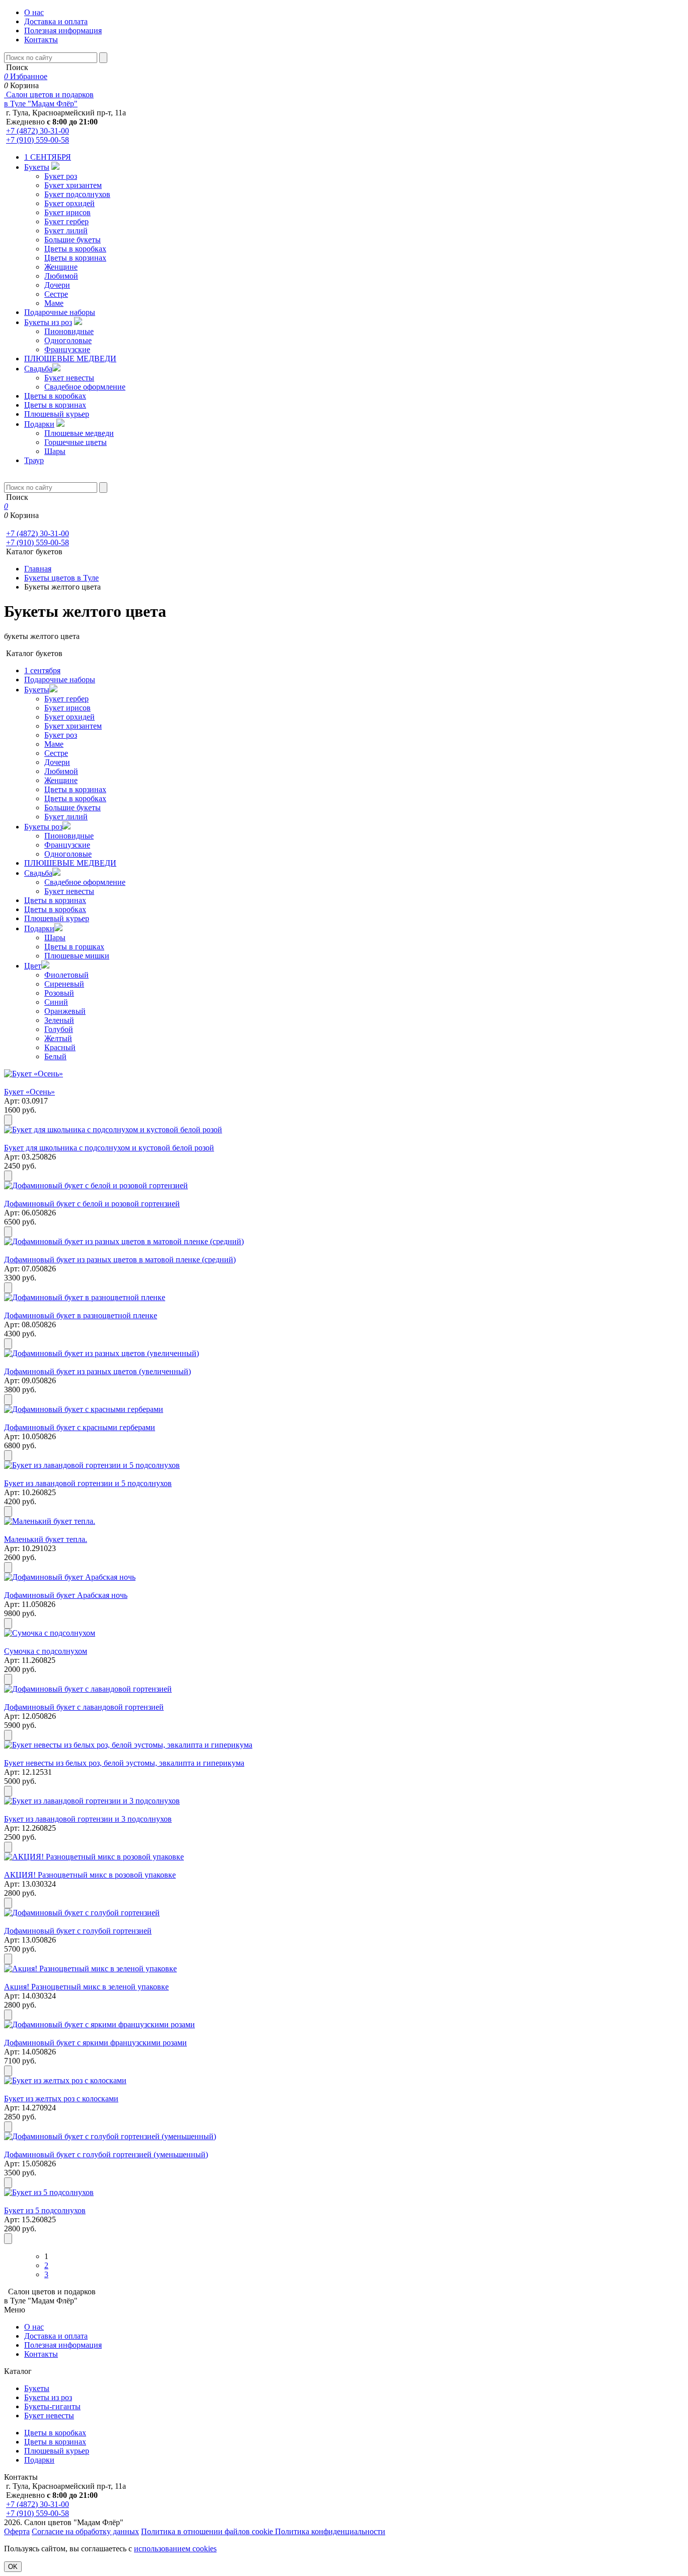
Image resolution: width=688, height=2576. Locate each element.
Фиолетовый (66, 975)
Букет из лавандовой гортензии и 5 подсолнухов (88, 1483)
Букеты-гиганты (52, 2406)
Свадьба (38, 369)
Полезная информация (63, 30)
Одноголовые (68, 340)
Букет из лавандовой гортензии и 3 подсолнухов (88, 1819)
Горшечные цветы (76, 442)
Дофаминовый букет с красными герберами (80, 1427)
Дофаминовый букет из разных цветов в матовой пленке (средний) (120, 1260)
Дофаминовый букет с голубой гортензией (78, 1931)
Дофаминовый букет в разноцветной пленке (81, 1315)
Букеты (37, 167)
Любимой (61, 276)
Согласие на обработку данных (85, 2531)
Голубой (59, 1029)
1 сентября (42, 670)
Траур (34, 460)
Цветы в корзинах (75, 258)
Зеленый (59, 1020)
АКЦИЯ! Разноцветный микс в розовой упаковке (90, 1875)
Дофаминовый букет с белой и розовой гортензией (92, 1204)
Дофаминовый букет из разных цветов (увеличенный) (97, 1371)
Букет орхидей (70, 203)
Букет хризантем (73, 185)
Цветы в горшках (74, 947)
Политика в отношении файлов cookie (208, 2531)
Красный (60, 1047)
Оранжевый (65, 1011)
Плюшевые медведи (79, 433)
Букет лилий (66, 231)
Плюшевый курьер (57, 414)
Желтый (58, 1038)
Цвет (33, 966)
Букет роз (61, 176)
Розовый (59, 993)
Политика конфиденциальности (330, 2531)
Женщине (61, 267)
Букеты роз (43, 827)
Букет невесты (69, 378)
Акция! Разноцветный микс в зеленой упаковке (86, 1987)
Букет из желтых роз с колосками (61, 2099)
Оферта (17, 2531)
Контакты (41, 40)
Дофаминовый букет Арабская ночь (66, 1595)
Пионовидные (69, 331)
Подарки (39, 424)
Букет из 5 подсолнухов (45, 2210)
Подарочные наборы (60, 312)
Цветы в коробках (75, 249)
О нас (34, 12)
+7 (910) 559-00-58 (38, 140)
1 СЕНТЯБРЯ (48, 157)
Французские (67, 349)
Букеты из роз (48, 322)
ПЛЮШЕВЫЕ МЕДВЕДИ (70, 359)
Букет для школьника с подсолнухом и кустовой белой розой (109, 1148)
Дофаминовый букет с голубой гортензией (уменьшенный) (106, 2154)
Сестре (56, 294)
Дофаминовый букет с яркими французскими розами (95, 2043)
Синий (56, 1002)
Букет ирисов (67, 212)
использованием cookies (175, 2549)
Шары (55, 451)
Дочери (57, 285)
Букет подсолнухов (77, 194)
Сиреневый (64, 984)
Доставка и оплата (56, 21)
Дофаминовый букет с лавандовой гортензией (84, 1707)
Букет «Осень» (29, 1092)
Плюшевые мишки (77, 956)
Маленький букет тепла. (46, 1539)
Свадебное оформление (85, 387)
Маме (54, 303)
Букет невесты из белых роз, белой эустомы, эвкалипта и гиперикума (124, 1763)
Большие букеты (73, 240)
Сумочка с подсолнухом (46, 1651)
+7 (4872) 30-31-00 (38, 131)
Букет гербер (66, 221)
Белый (55, 1056)
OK (13, 2567)
